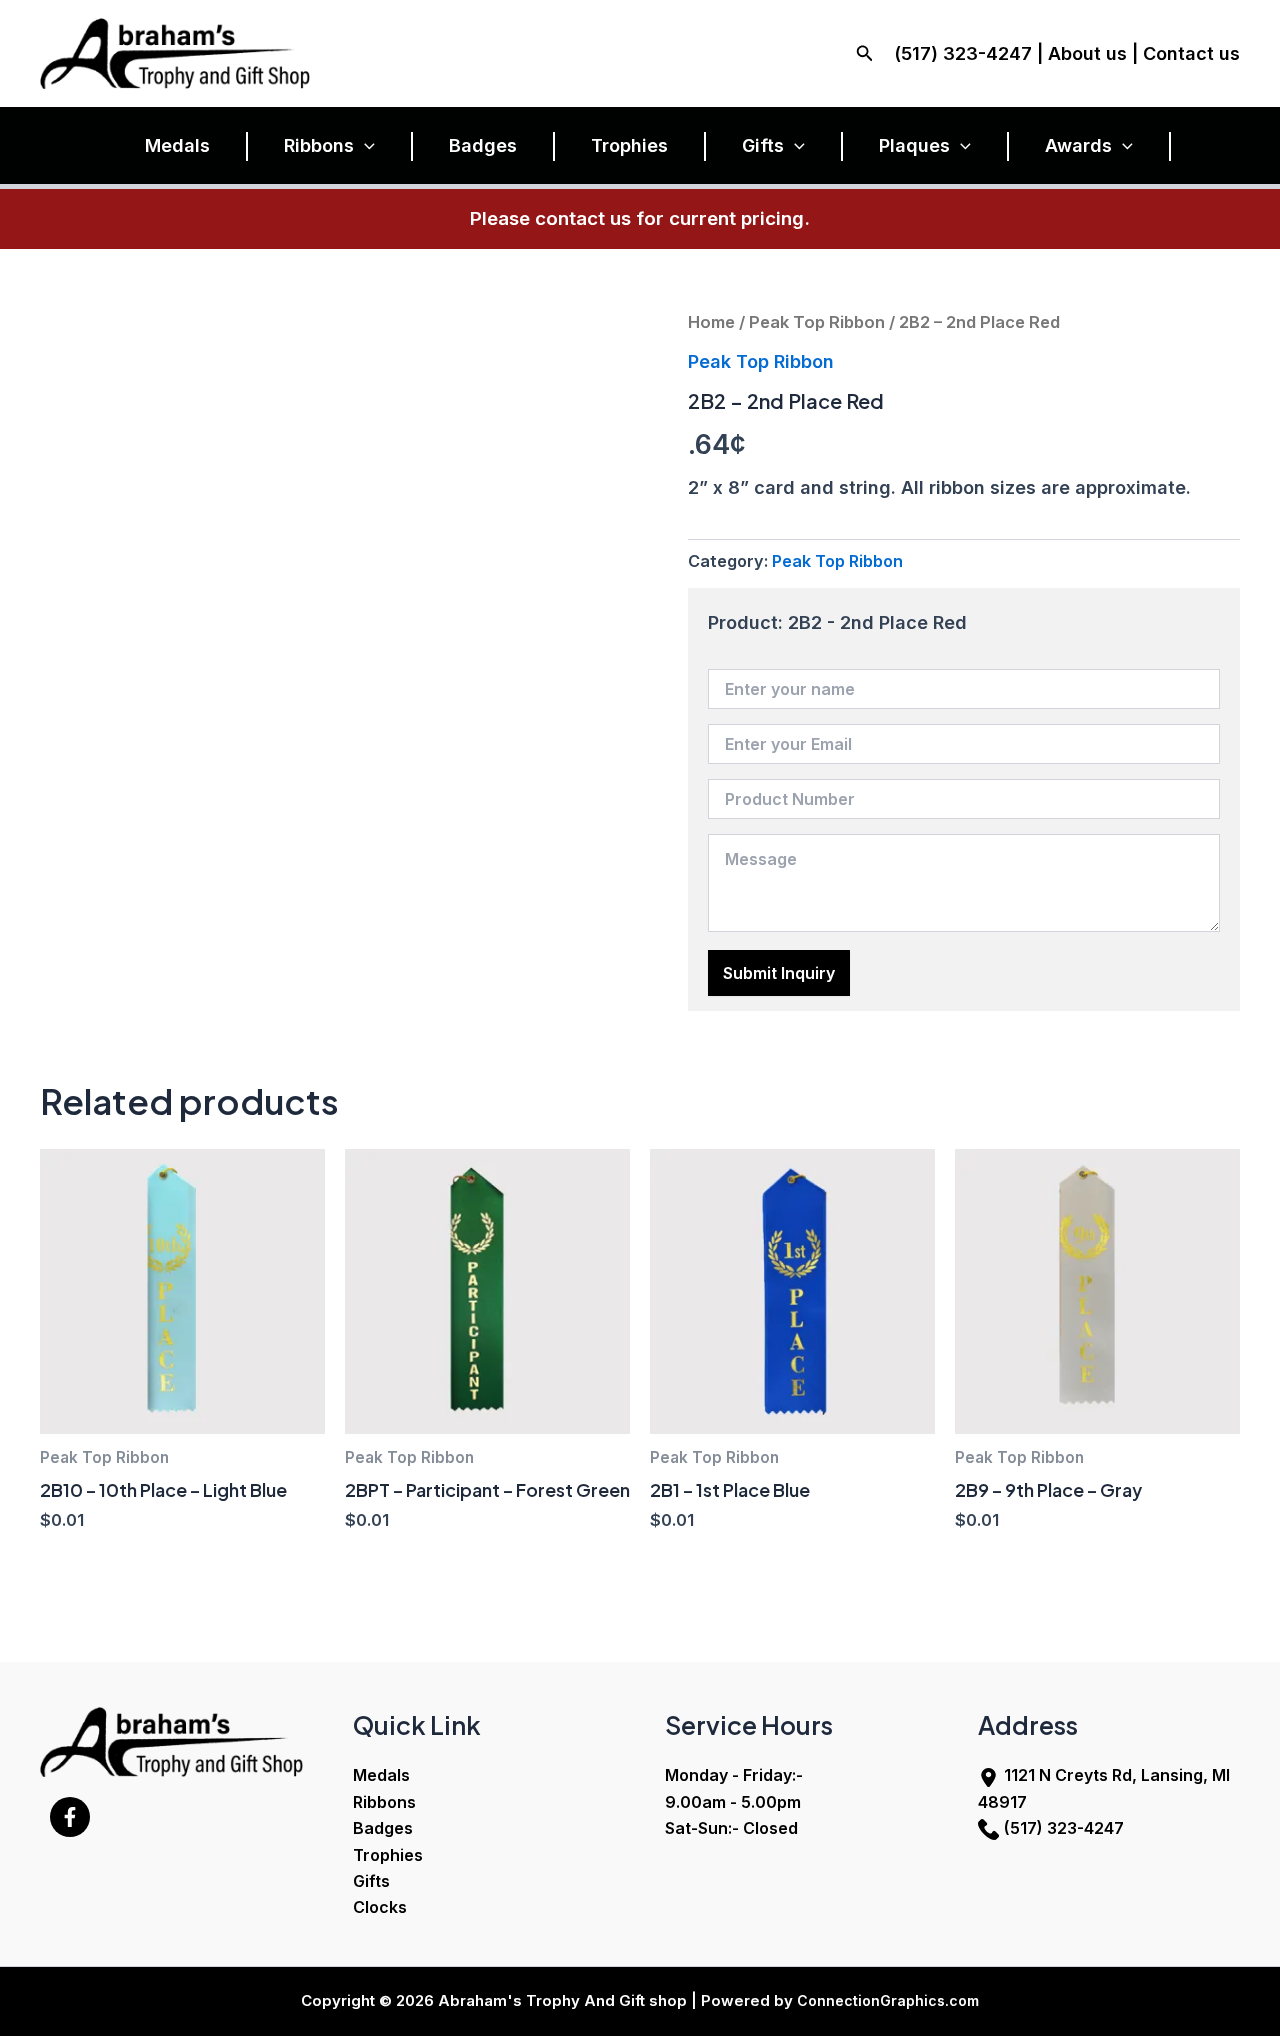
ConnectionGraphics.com (888, 2000)
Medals (177, 145)
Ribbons (384, 1802)
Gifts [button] (763, 145)
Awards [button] (1078, 145)
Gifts (371, 1881)
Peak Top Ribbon (817, 322)
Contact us (1191, 53)
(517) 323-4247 (1064, 1828)
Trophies (629, 145)
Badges (483, 145)
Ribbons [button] (319, 145)
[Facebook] (70, 1817)
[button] (865, 53)
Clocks (380, 1907)
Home (711, 322)
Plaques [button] (914, 145)
